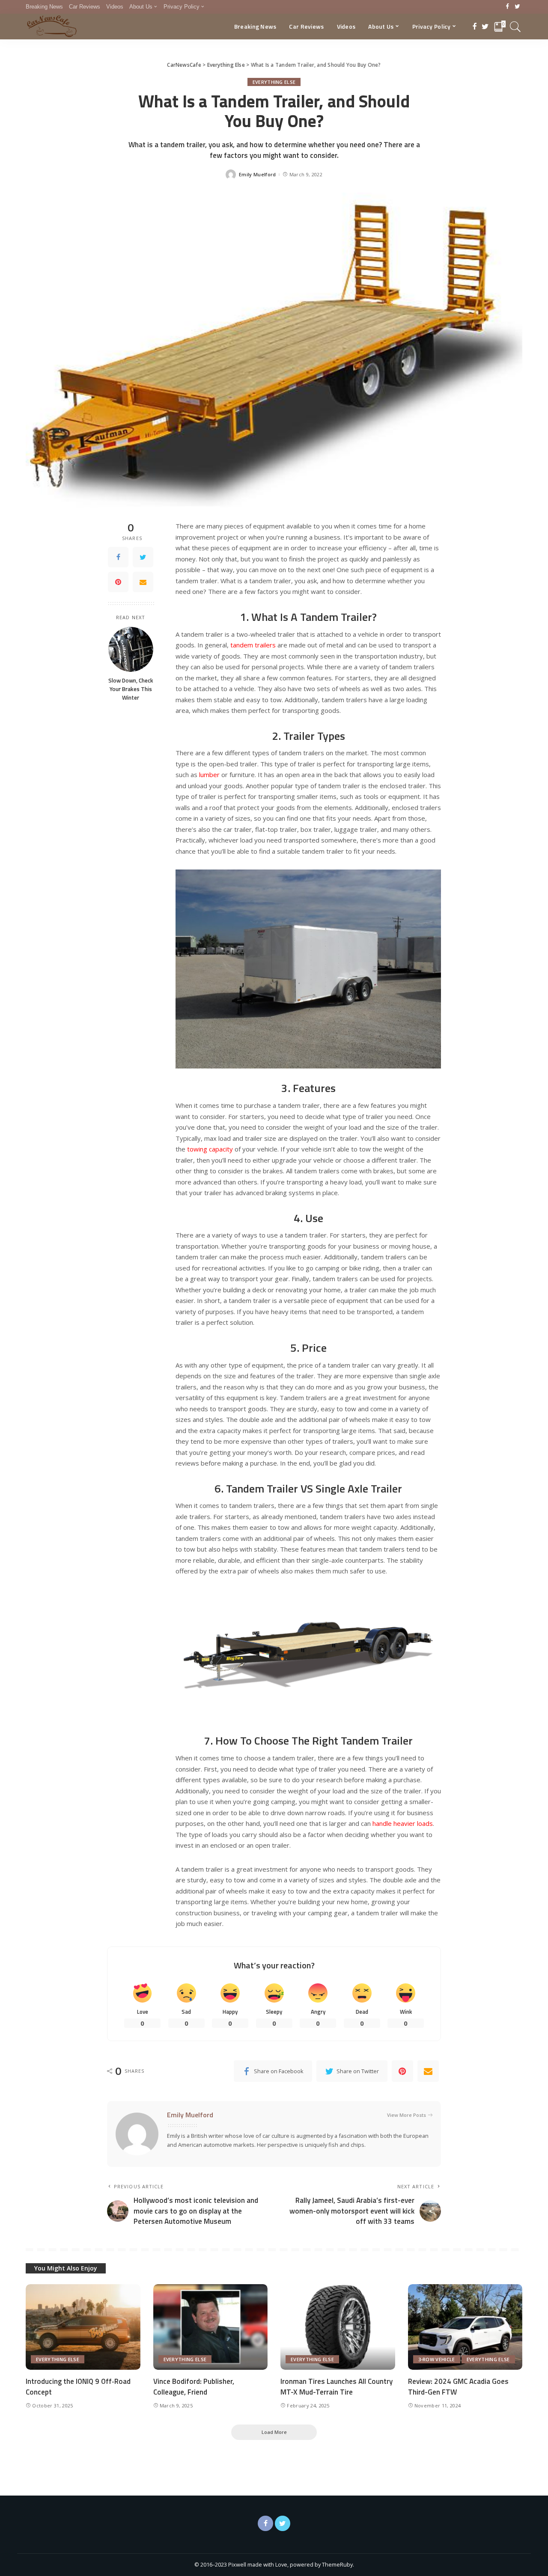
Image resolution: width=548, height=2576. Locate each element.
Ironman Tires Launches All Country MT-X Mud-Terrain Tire (337, 2387)
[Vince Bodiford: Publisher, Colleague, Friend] (211, 2327)
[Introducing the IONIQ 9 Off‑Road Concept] (83, 2327)
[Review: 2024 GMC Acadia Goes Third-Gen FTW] (465, 2327)
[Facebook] (508, 7)
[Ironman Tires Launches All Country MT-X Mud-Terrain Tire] (338, 2327)
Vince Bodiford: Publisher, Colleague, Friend (194, 2387)
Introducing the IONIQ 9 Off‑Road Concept (78, 2387)
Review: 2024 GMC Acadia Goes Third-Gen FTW (458, 2387)
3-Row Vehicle (437, 2359)
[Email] (143, 582)
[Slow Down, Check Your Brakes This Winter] (131, 649)
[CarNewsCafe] (52, 27)
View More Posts (407, 2115)
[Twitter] (517, 7)
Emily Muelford (258, 174)
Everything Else (274, 82)
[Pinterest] (118, 582)
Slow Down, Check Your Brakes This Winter (131, 689)
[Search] (515, 27)
